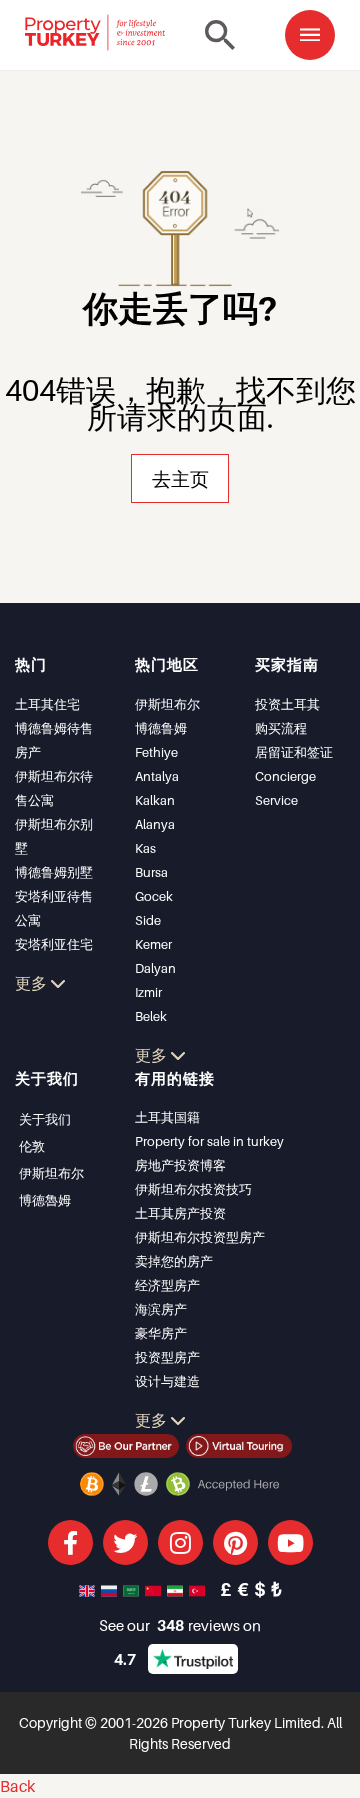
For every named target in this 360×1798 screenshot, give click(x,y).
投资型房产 (167, 1357)
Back (17, 1786)
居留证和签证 (294, 752)
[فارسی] (177, 1589)
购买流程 (281, 728)
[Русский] (111, 1589)
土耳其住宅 (47, 704)
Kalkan (155, 800)
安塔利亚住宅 (54, 944)
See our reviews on (180, 1625)
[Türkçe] (199, 1589)
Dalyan (155, 968)
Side (148, 920)
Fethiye (156, 752)
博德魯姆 (45, 1200)
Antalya (157, 776)
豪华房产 (161, 1333)
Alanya (155, 824)
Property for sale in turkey (209, 1141)
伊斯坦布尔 (167, 704)
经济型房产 (167, 1285)
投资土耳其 (287, 704)
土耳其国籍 (167, 1117)
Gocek (154, 896)
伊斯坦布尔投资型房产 (200, 1237)
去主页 (180, 478)
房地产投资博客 (180, 1165)
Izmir (148, 992)
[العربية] (133, 1589)
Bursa (151, 872)
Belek (151, 1016)
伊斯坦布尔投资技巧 (193, 1189)
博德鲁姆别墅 (54, 872)
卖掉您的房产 (174, 1261)
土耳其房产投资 (180, 1213)
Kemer (153, 944)
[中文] (155, 1589)
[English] (89, 1589)
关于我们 (45, 1119)
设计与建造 (167, 1381)
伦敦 (32, 1146)
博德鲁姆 (161, 728)
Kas (145, 848)
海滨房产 (161, 1309)
